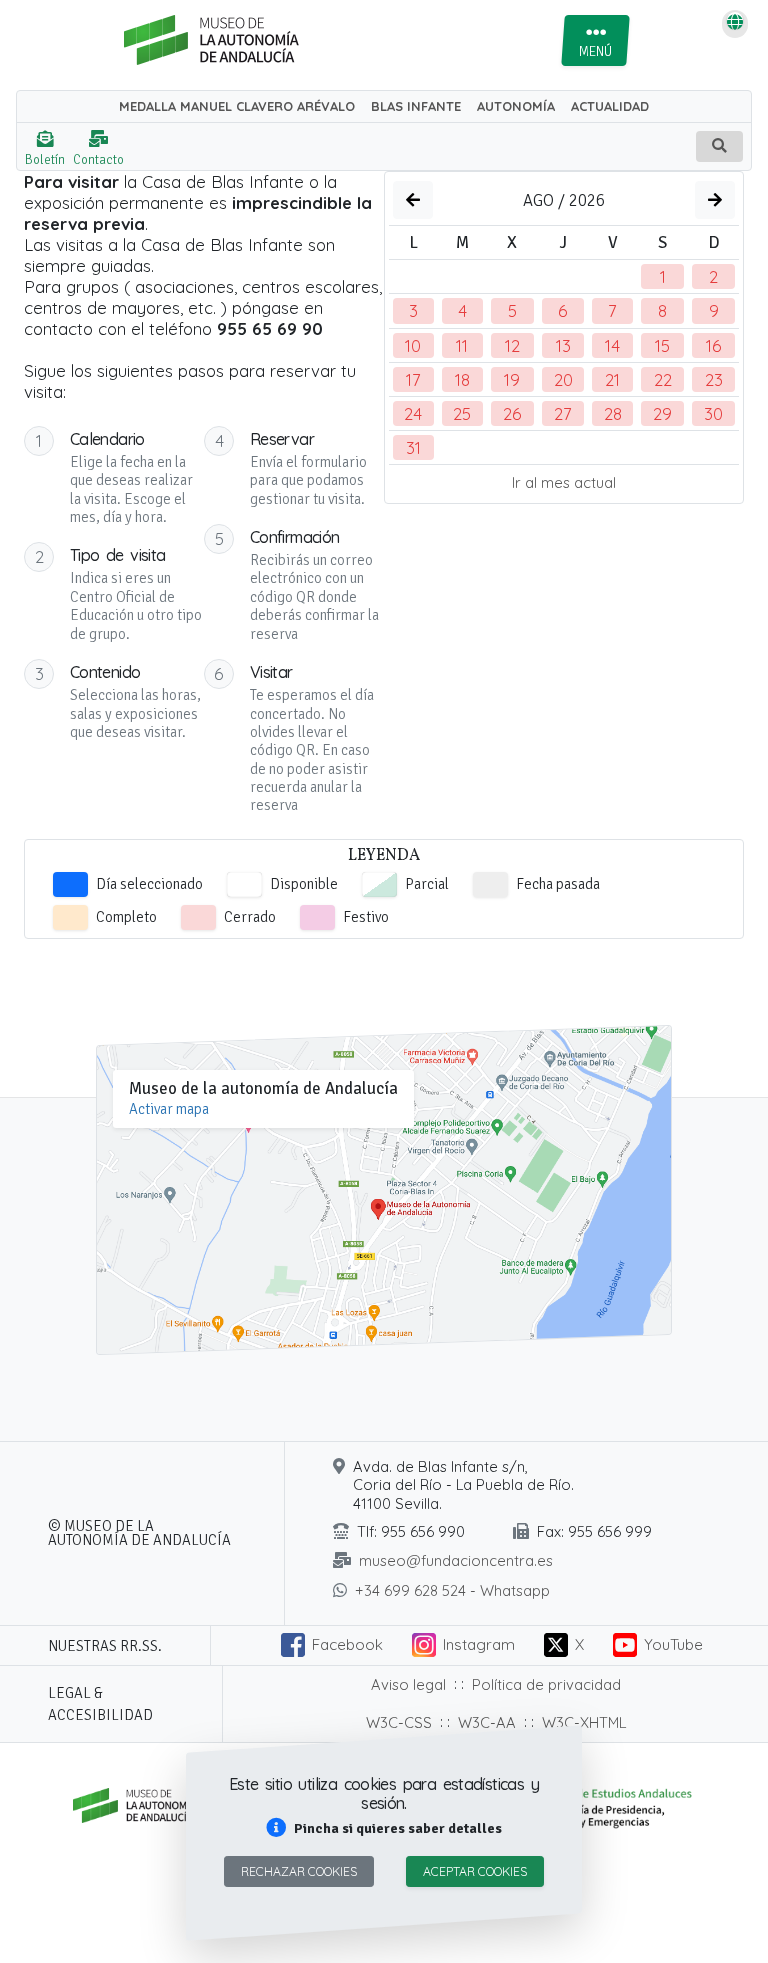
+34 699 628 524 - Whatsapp (452, 1590)
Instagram (479, 1644)
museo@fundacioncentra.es (456, 1560)
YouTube (673, 1644)
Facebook (347, 1644)
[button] (384, 1828)
